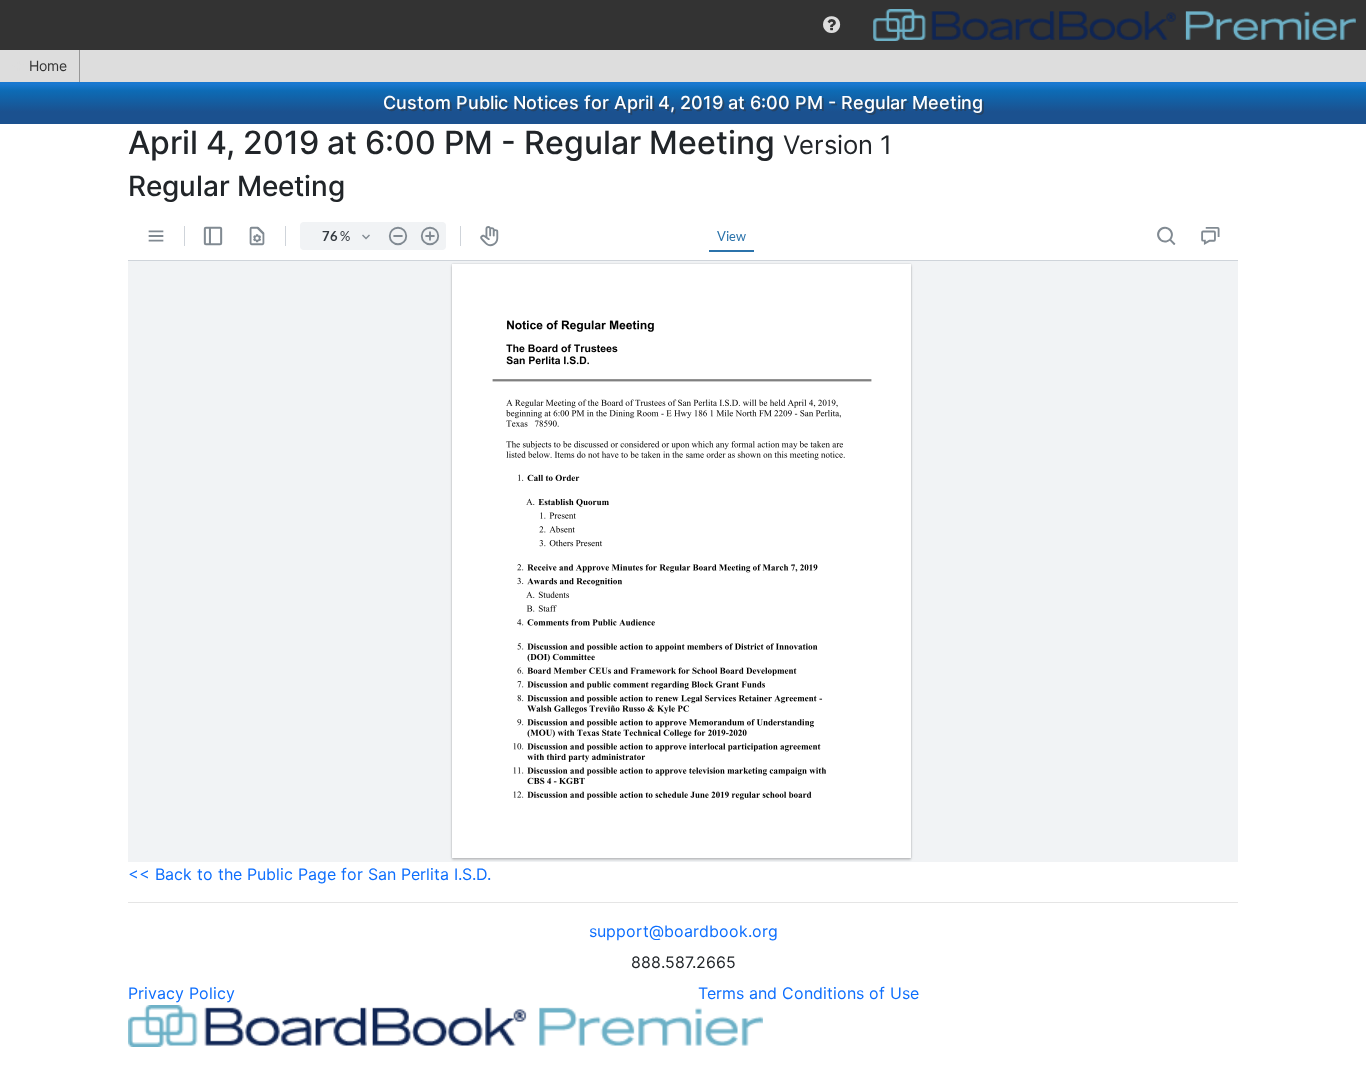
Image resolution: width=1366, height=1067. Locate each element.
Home (48, 65)
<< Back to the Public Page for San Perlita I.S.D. (309, 874)
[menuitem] (831, 25)
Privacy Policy (181, 993)
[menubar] (683, 25)
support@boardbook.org (683, 931)
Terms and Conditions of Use (808, 993)
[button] (831, 25)
